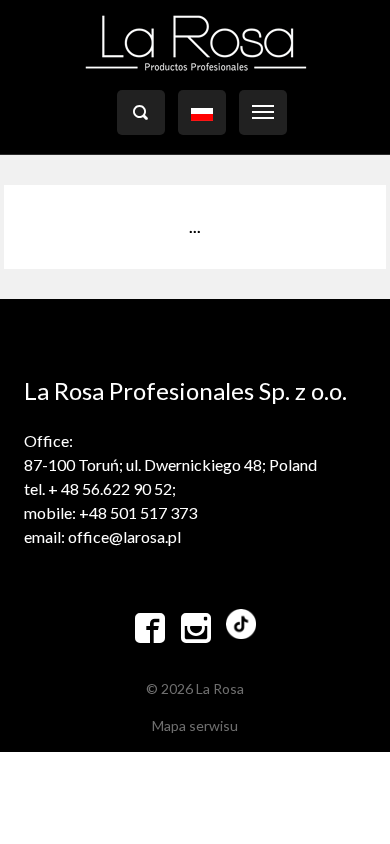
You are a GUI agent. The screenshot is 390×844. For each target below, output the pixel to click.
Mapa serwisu (195, 725)
